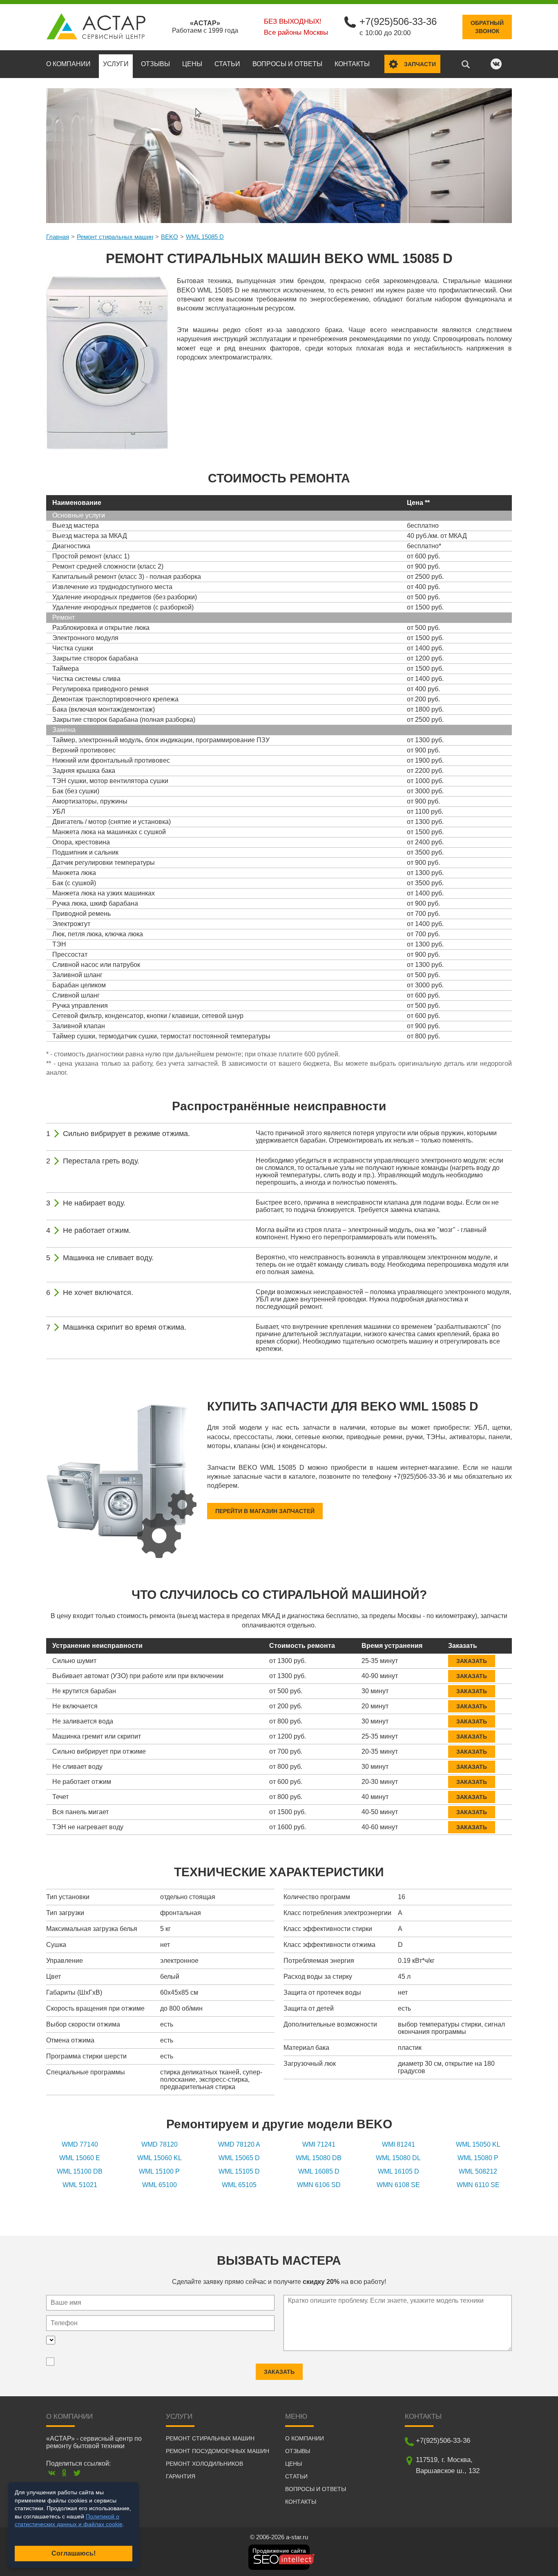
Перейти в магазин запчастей (265, 1511)
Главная (58, 237)
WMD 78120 (160, 2144)
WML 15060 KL (160, 2158)
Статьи (227, 64)
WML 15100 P (159, 2171)
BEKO (170, 237)
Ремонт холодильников (204, 2464)
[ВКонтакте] (52, 2473)
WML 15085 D (205, 237)
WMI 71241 (319, 2144)
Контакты (352, 64)
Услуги (116, 64)
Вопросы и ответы (287, 64)
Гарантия (181, 2476)
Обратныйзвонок (487, 27)
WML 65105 (239, 2185)
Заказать (472, 1661)
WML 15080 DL (398, 2158)
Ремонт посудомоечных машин (218, 2451)
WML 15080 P (478, 2158)
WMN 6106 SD (319, 2185)
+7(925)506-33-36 (398, 21)
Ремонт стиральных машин (115, 237)
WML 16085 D (319, 2171)
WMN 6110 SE (478, 2185)
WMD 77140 (80, 2144)
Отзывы (155, 64)
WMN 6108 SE (398, 2185)
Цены (192, 64)
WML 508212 (478, 2171)
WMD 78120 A (239, 2144)
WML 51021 (80, 2185)
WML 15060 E (80, 2158)
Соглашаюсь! (74, 2553)
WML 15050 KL (478, 2144)
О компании (68, 64)
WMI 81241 (398, 2144)
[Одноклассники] (64, 2473)
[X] (77, 2473)
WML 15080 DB (319, 2158)
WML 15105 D (239, 2171)
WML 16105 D (398, 2171)
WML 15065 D (239, 2158)
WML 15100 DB (80, 2171)
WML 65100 (160, 2185)
